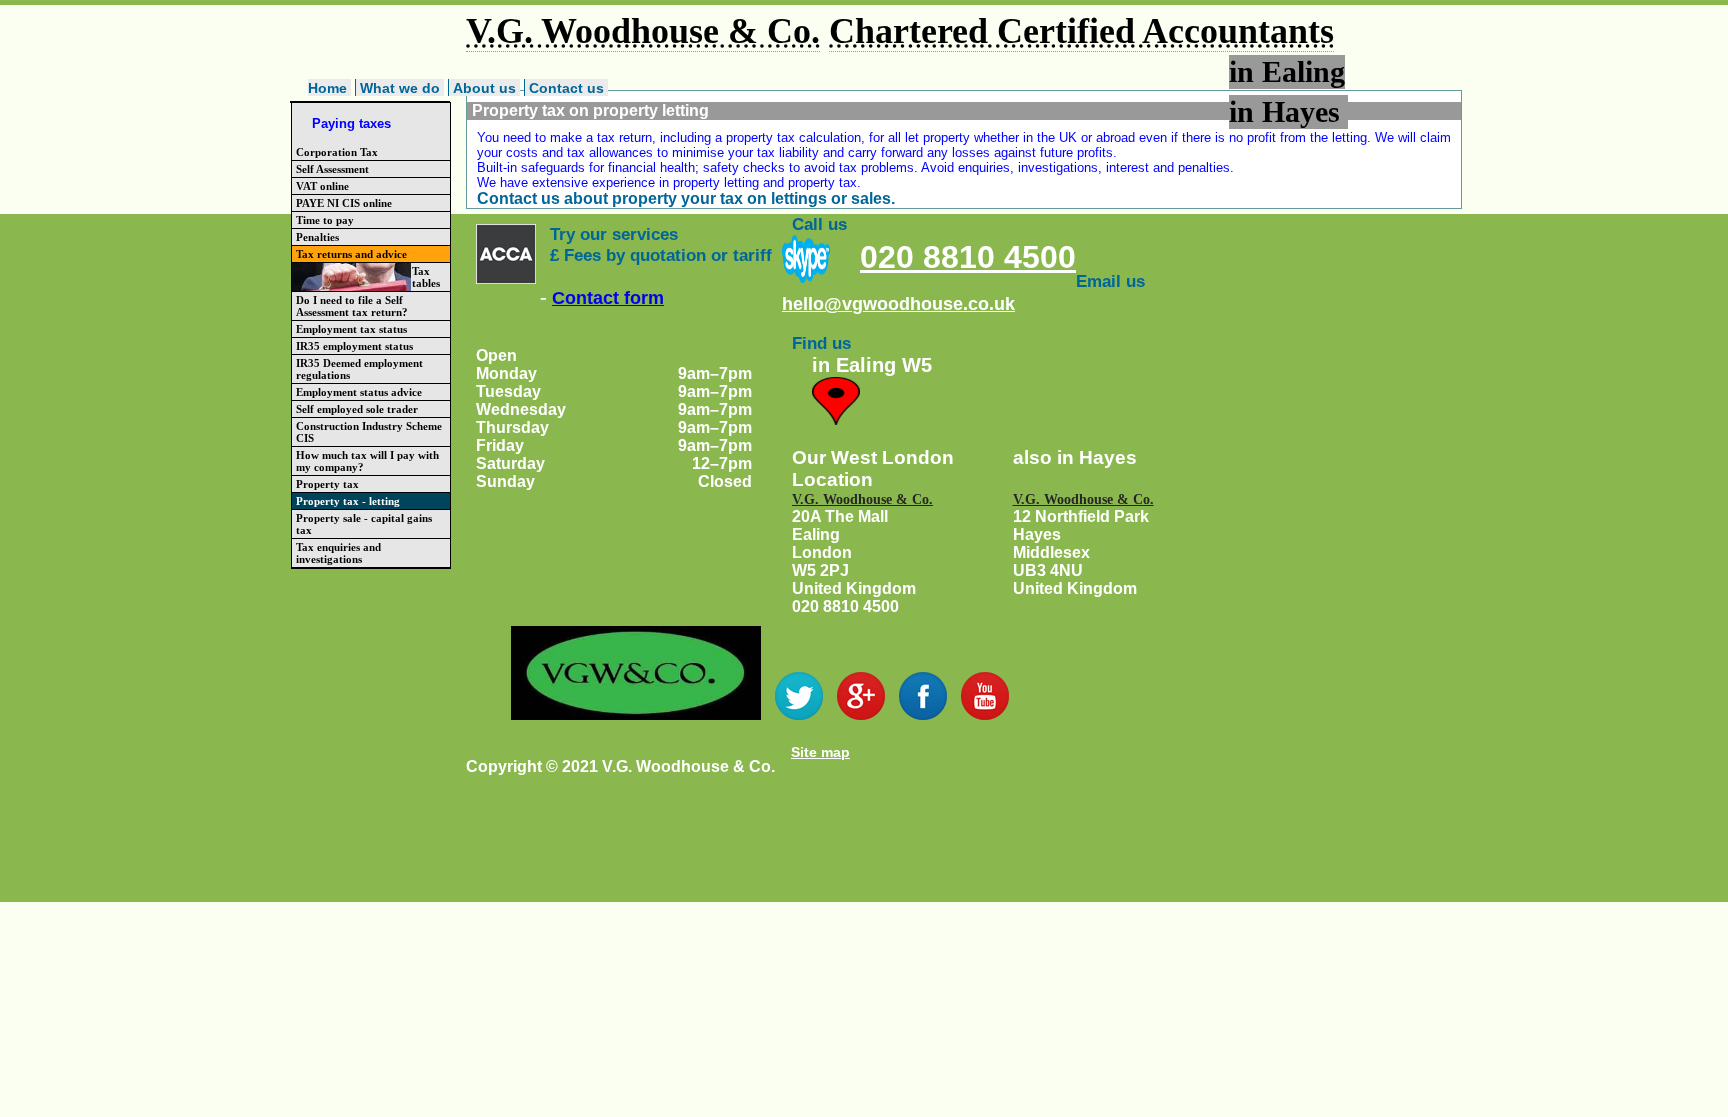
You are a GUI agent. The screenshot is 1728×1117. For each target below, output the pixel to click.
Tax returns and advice (351, 254)
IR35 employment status (354, 346)
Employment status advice (359, 392)
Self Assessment (332, 169)
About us (484, 88)
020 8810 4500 (968, 257)
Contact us (566, 88)
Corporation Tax (337, 152)
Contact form (608, 298)
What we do (400, 88)
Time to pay (325, 220)
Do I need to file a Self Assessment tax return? (352, 306)
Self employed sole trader (357, 409)
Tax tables (426, 277)
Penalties (317, 237)
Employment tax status (351, 329)
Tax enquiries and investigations (338, 553)
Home (327, 88)
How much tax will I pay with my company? (367, 461)
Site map (820, 752)
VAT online (322, 186)
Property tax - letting (348, 501)
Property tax (327, 484)
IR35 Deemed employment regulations (359, 369)
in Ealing (1287, 71)
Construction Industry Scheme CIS (369, 432)
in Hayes (1288, 111)
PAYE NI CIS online (344, 203)
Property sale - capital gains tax (364, 524)
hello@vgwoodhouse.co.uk (898, 304)
